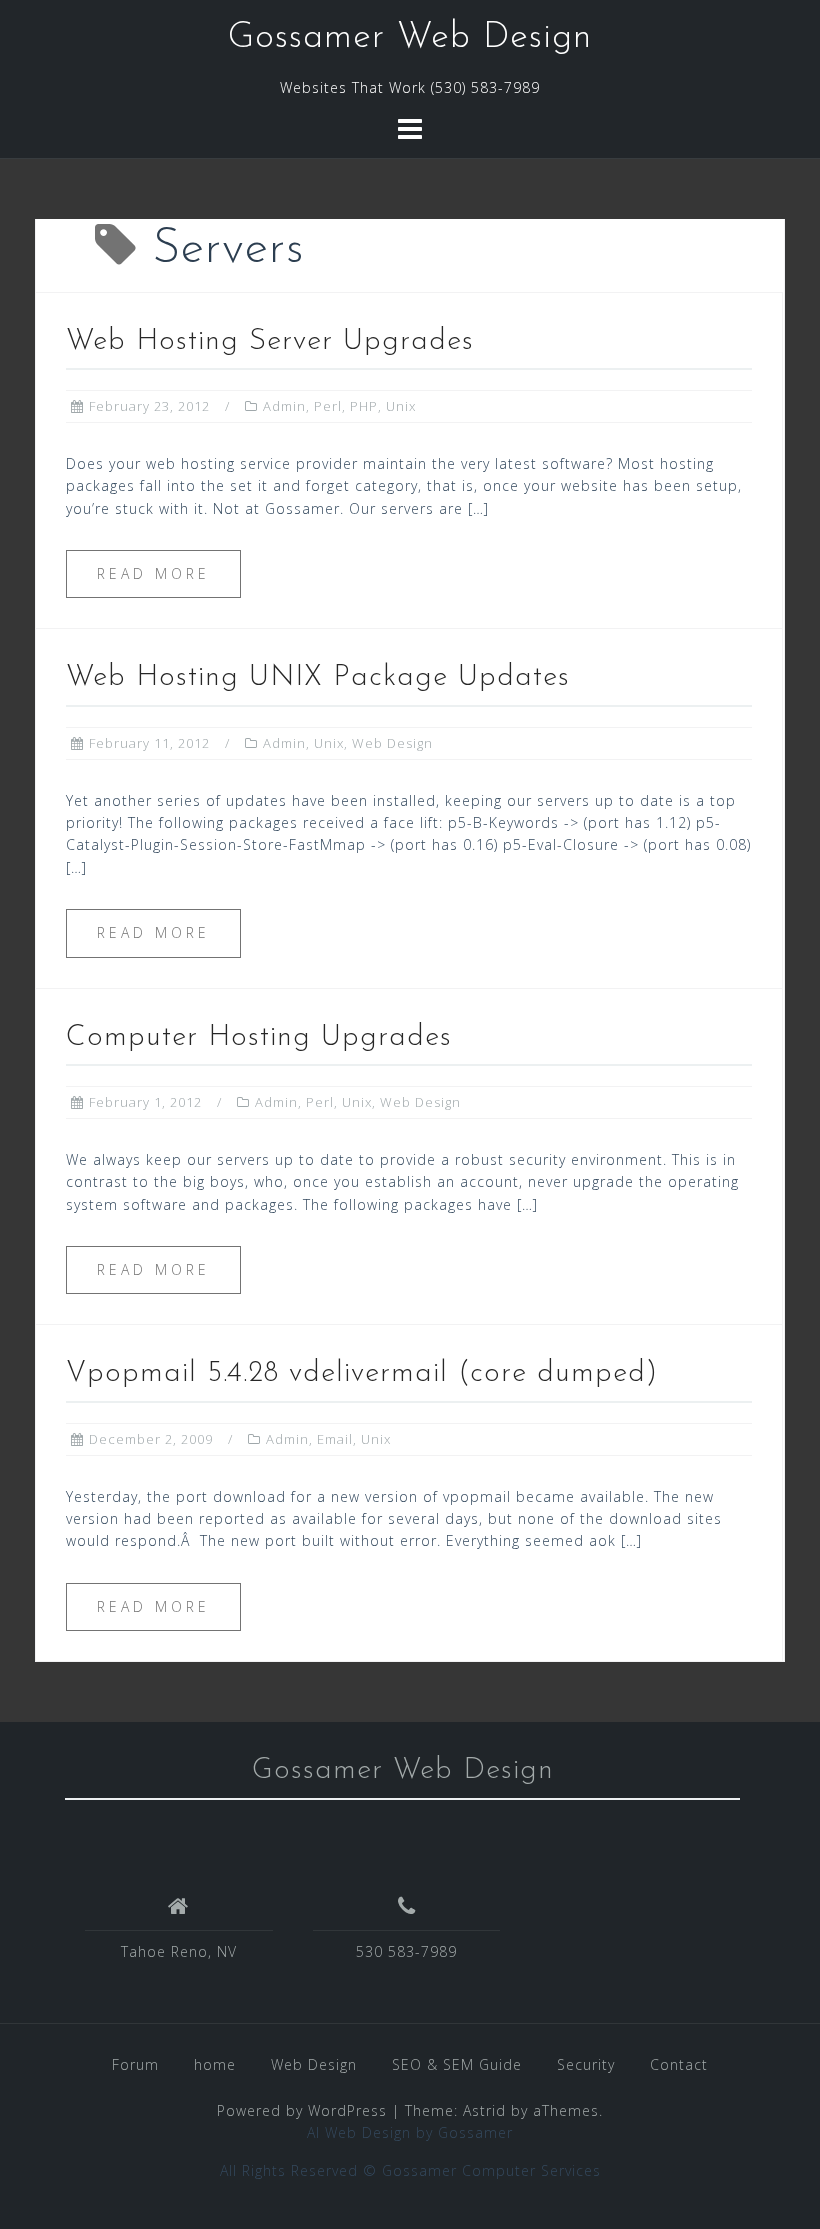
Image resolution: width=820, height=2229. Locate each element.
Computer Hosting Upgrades (259, 1037)
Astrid (484, 2110)
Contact (679, 2064)
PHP (364, 406)
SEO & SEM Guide (457, 2064)
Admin (284, 406)
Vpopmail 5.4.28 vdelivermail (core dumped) (362, 1373)
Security (586, 2064)
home (215, 2064)
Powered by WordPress (302, 2110)
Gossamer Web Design (410, 38)
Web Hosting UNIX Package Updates (318, 677)
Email (335, 1439)
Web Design (392, 743)
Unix (401, 406)
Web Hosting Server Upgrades (270, 341)
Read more (153, 573)
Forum (135, 2064)
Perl (328, 406)
